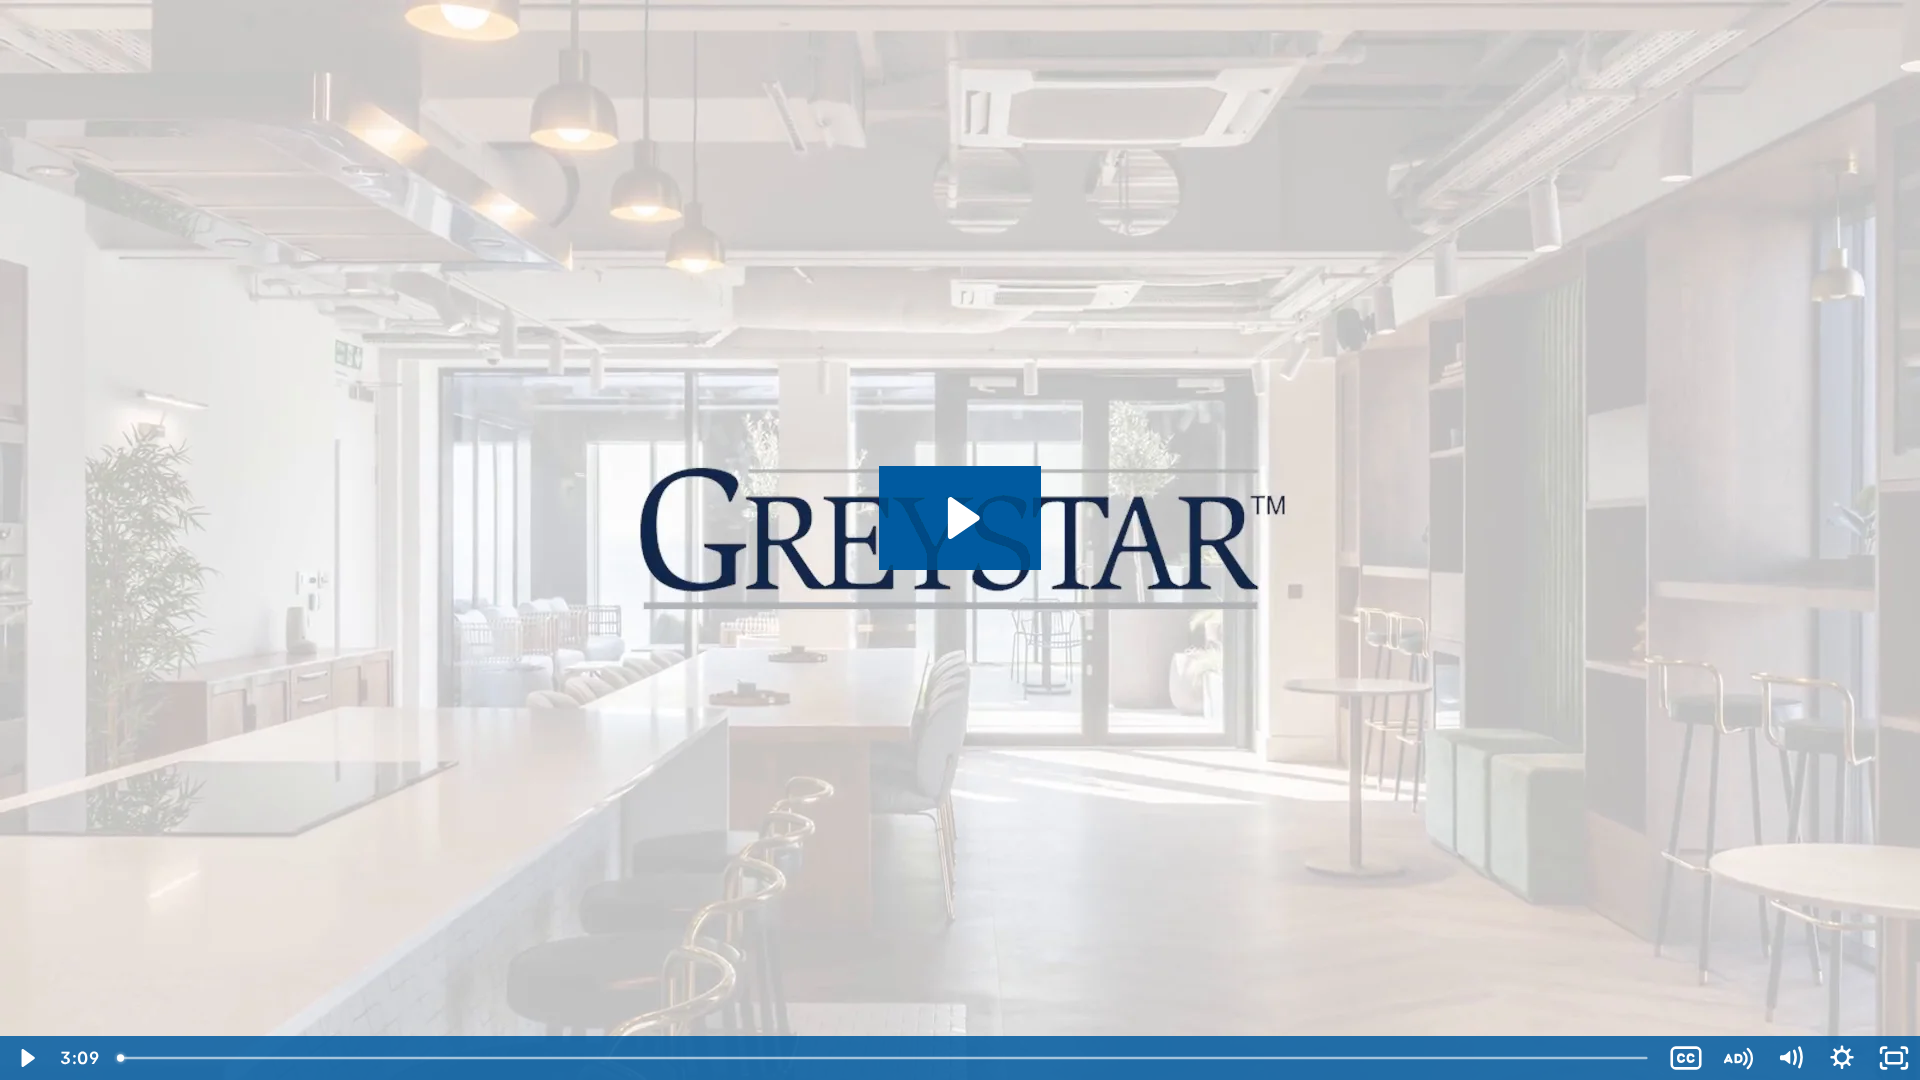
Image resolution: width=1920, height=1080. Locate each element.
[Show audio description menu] (1738, 1058)
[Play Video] (26, 1058)
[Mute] (1790, 1058)
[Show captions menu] (1686, 1058)
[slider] (884, 1058)
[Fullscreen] (1894, 1058)
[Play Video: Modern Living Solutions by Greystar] (960, 518)
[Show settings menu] (1842, 1058)
